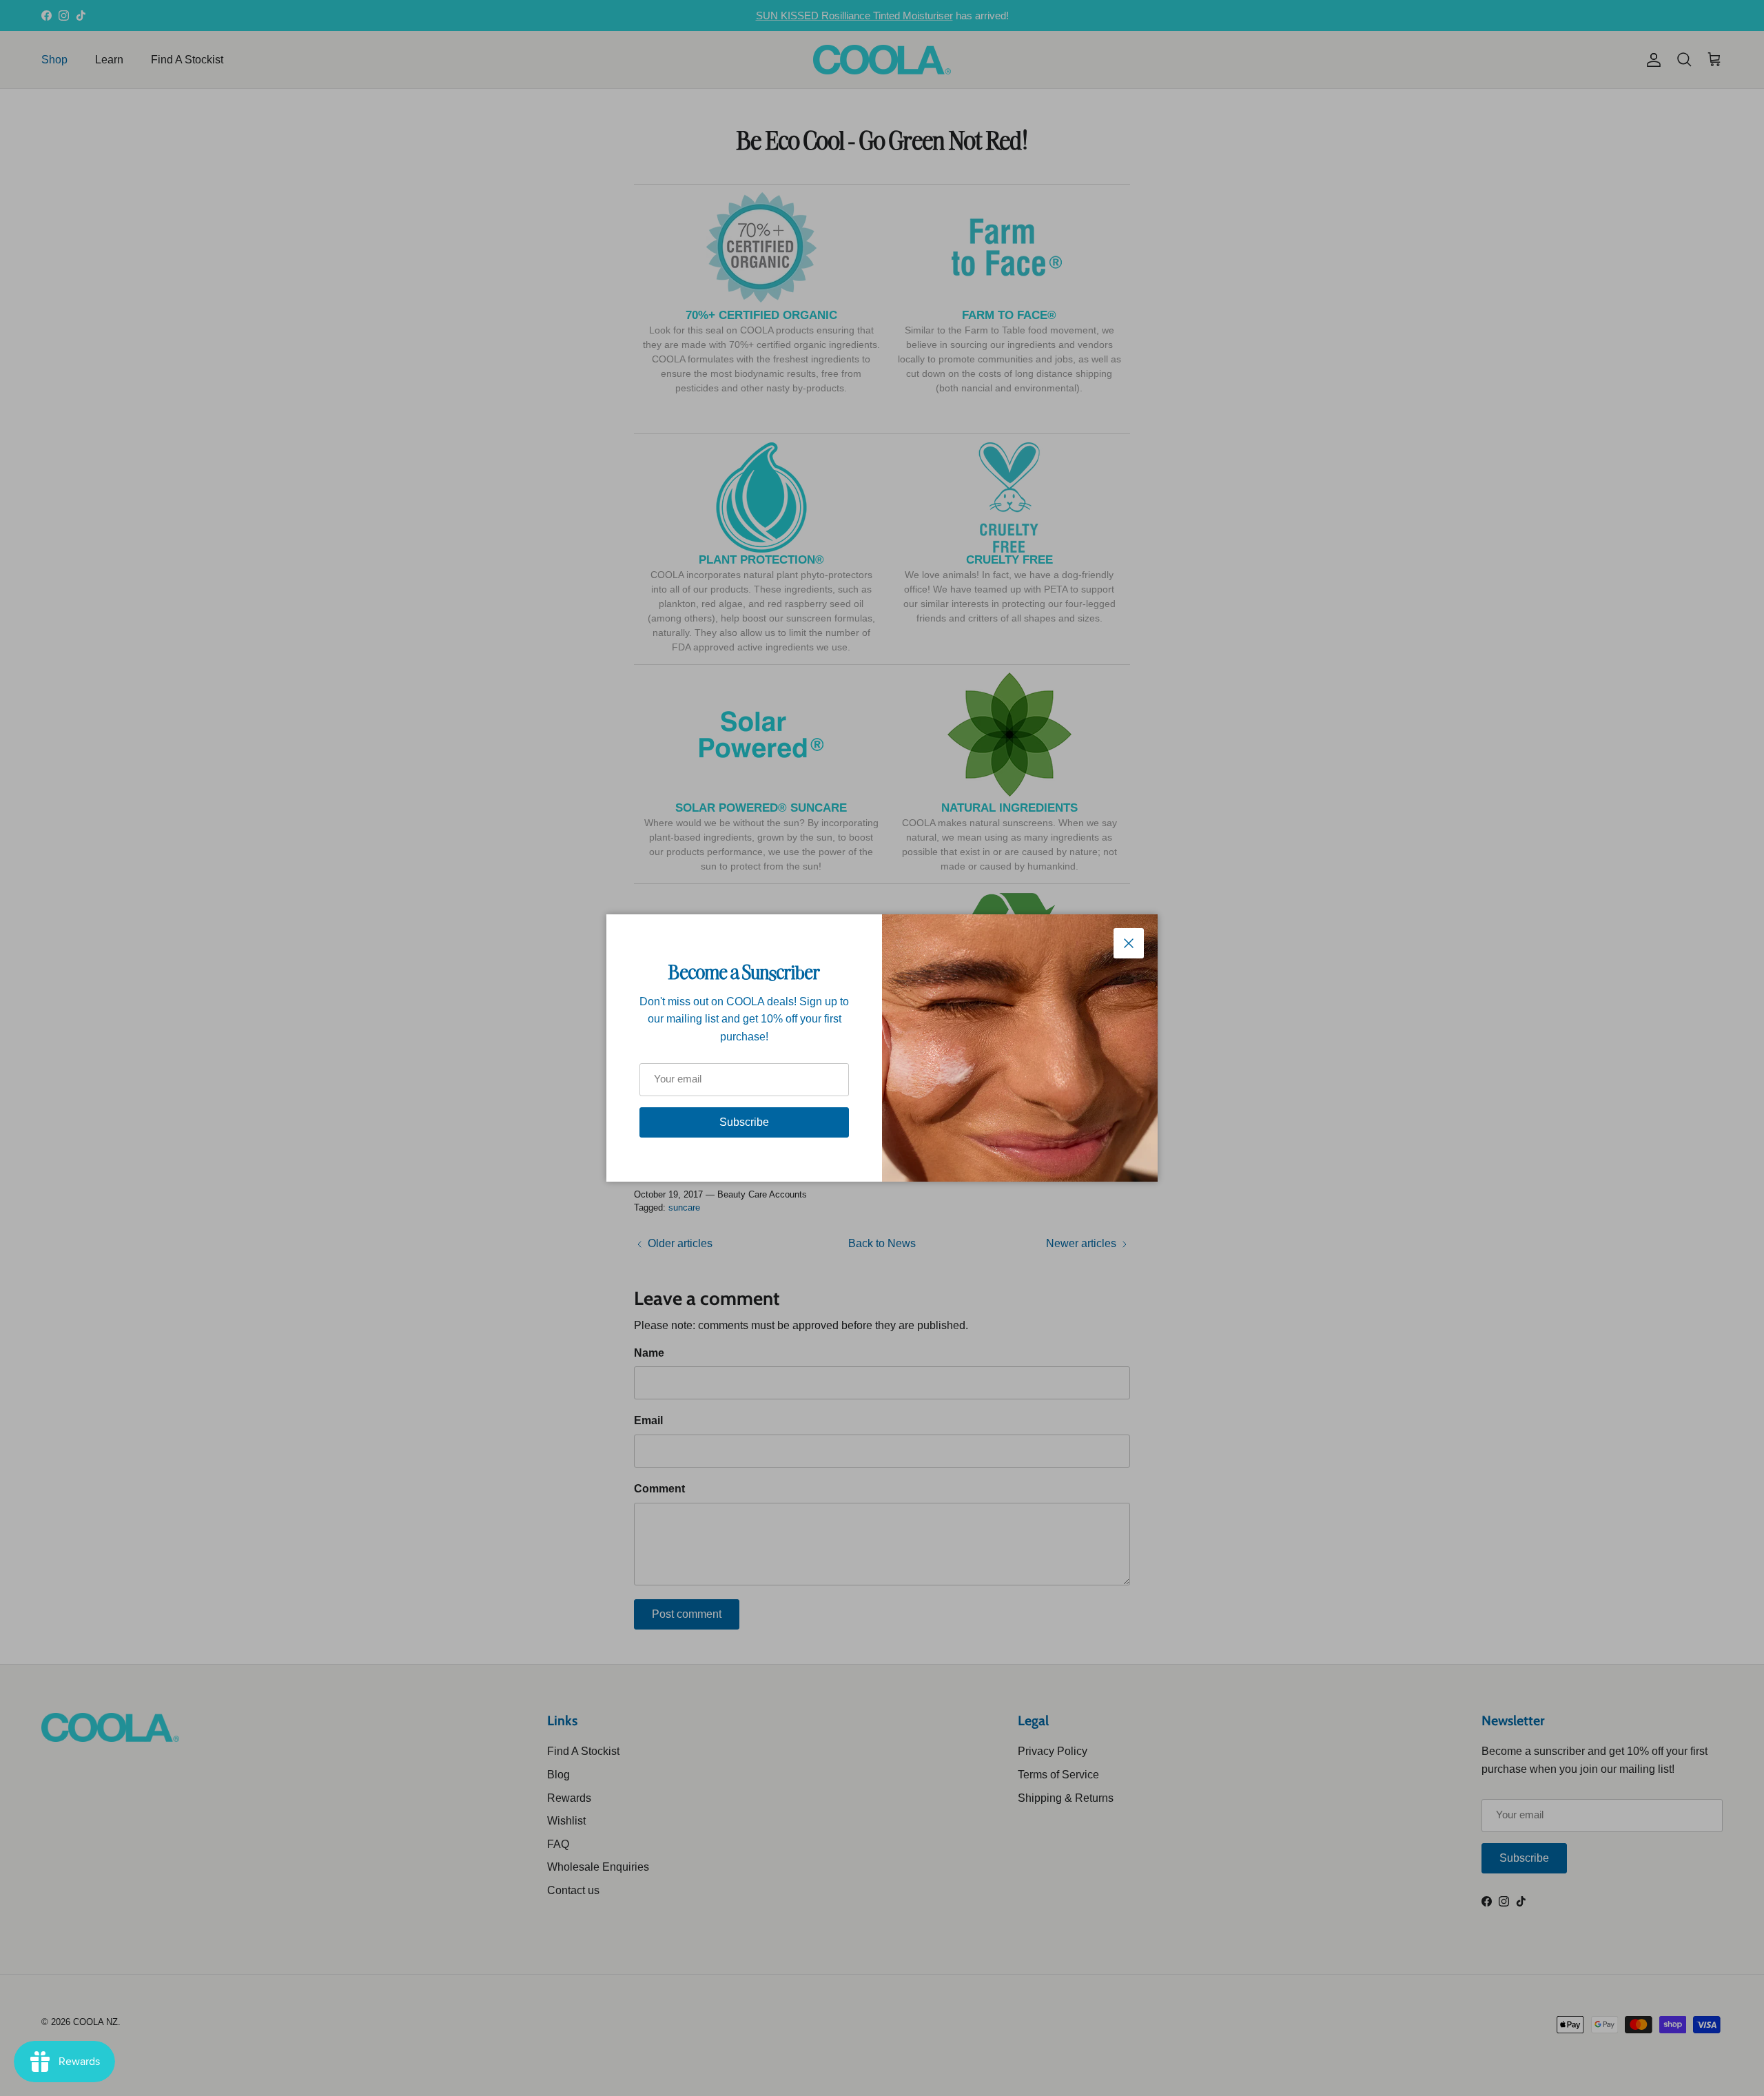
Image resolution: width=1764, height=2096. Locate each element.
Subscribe (744, 1122)
